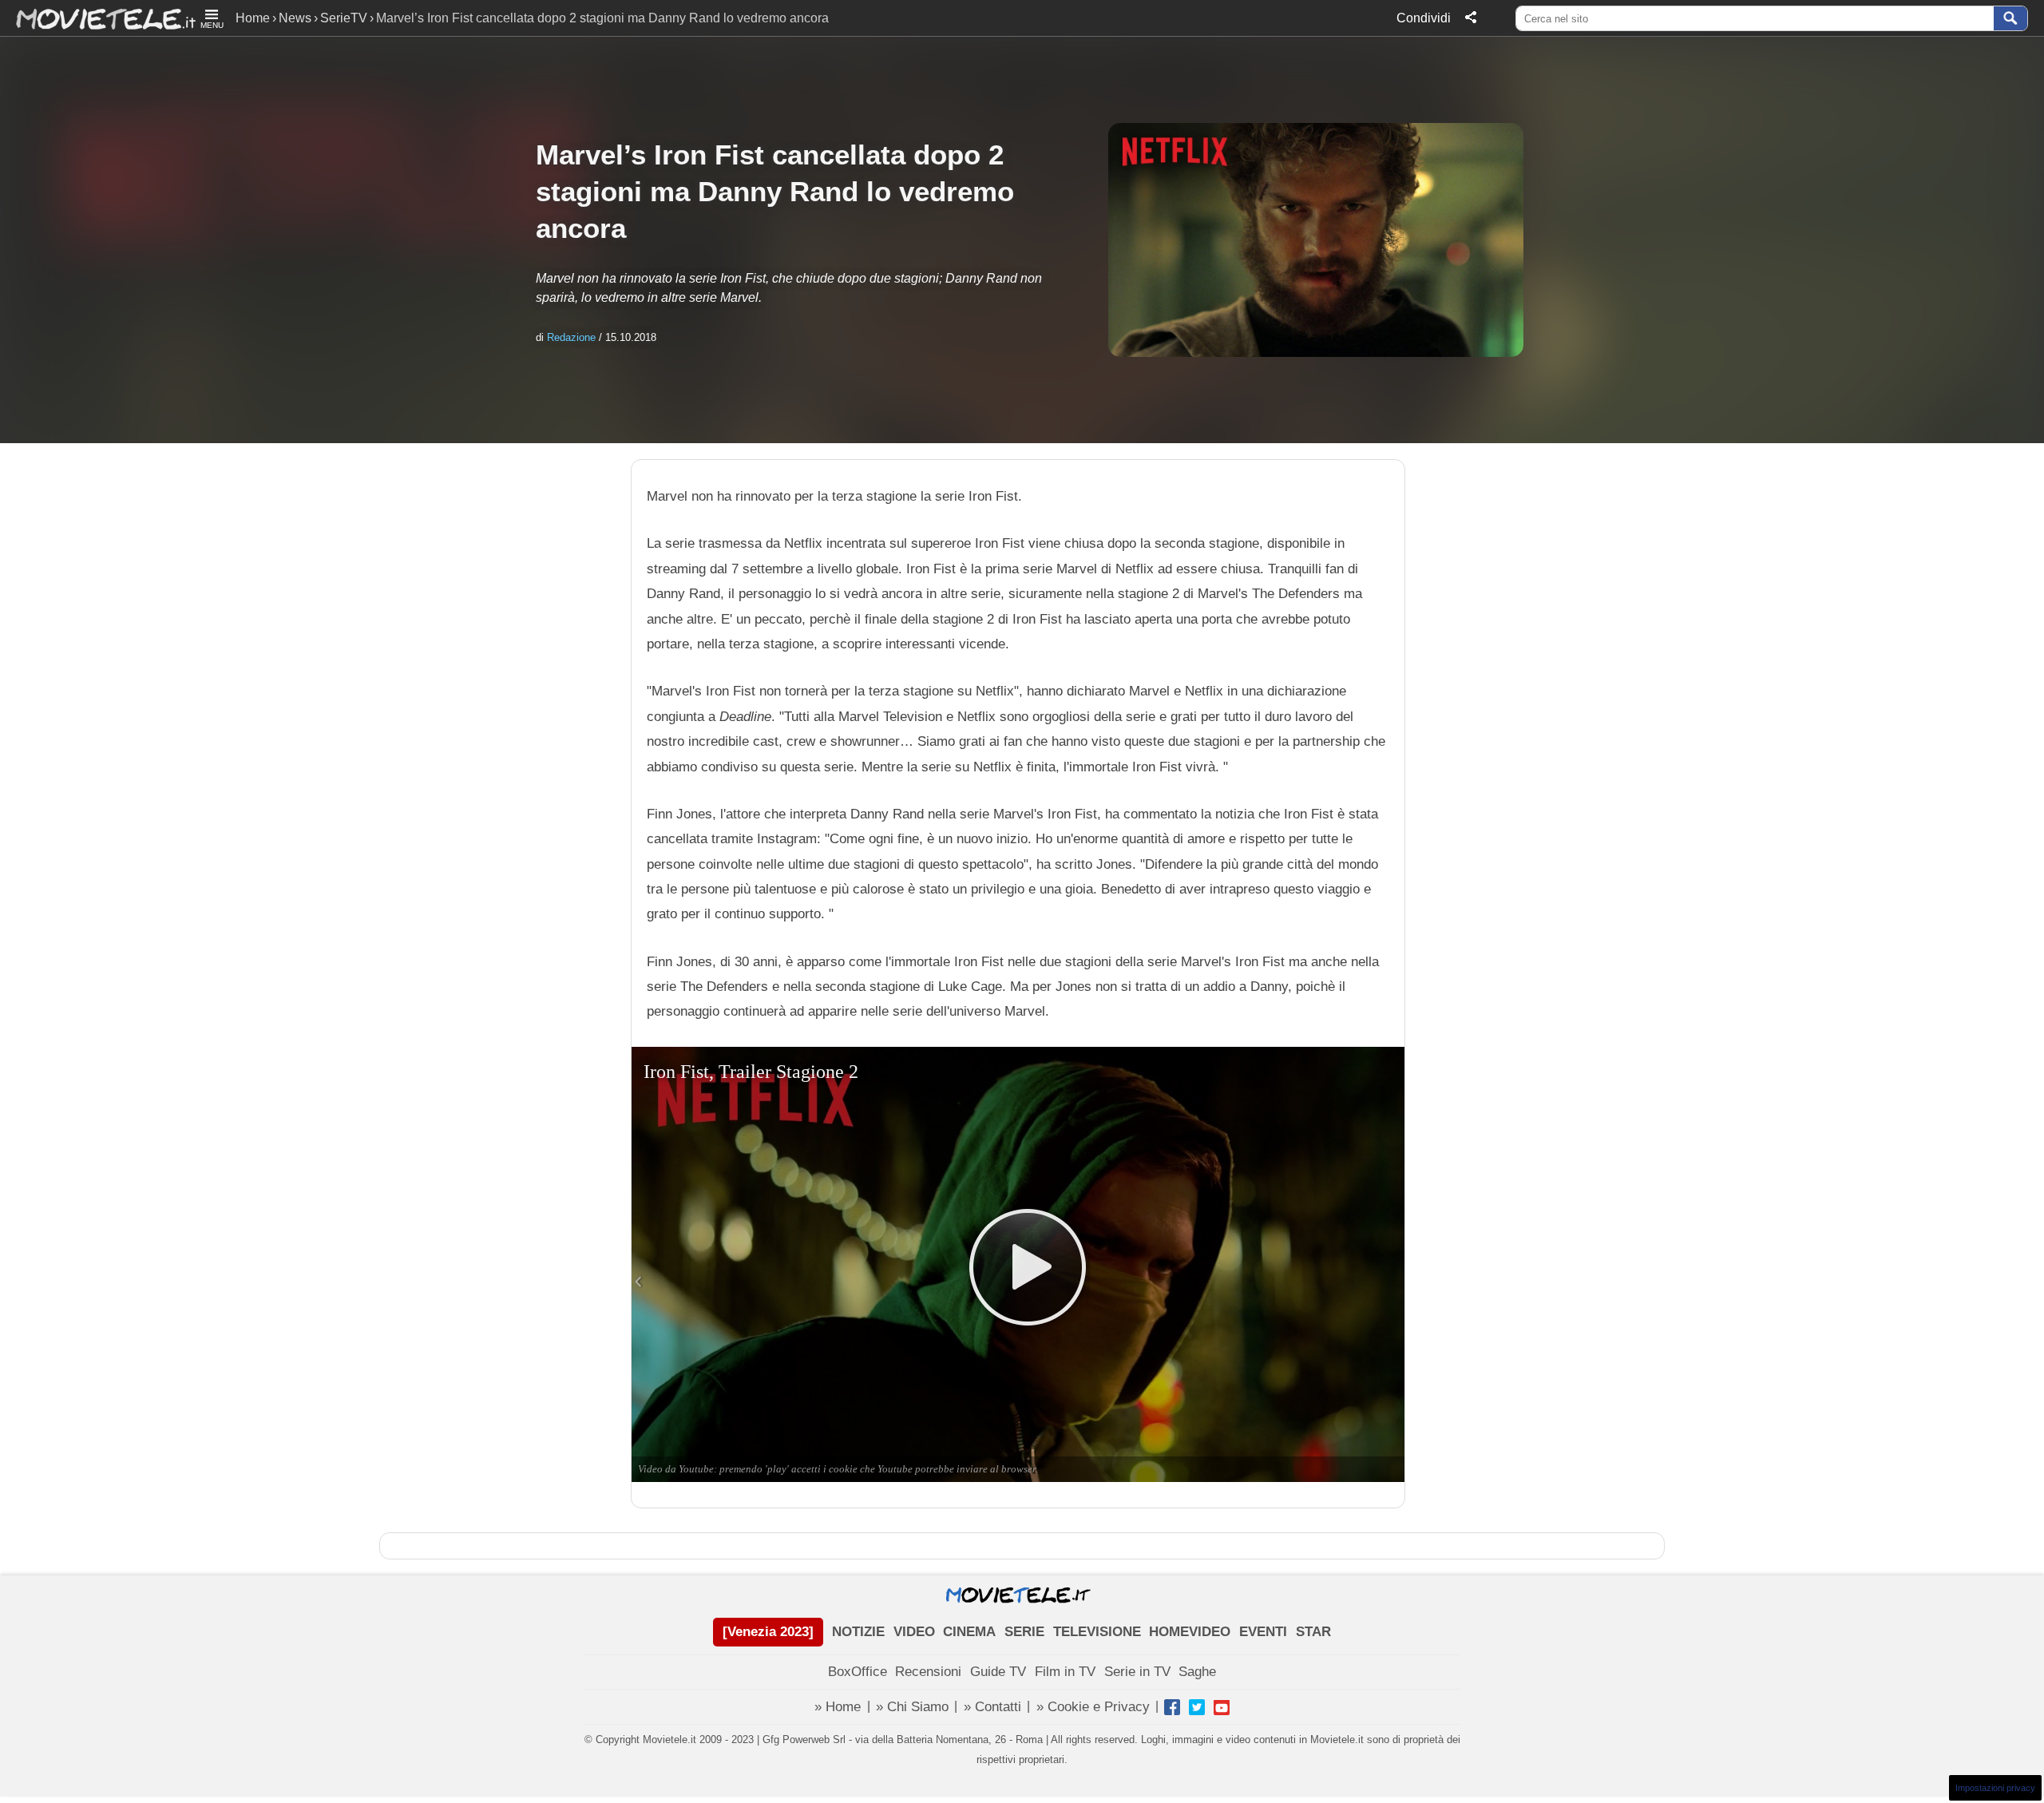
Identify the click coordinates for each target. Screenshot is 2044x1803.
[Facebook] (1172, 1707)
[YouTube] (1222, 1707)
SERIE (1024, 1632)
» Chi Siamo (912, 1707)
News (295, 18)
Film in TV (1065, 1672)
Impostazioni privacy (1995, 1788)
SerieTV (344, 18)
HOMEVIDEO (1190, 1632)
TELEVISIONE (1097, 1632)
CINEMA (969, 1632)
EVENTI (1263, 1632)
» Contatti (992, 1707)
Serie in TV (1137, 1672)
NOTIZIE (858, 1632)
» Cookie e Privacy (1093, 1707)
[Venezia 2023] (768, 1632)
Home (253, 18)
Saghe (1197, 1672)
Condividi (1424, 18)
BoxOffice (858, 1672)
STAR (1313, 1632)
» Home (838, 1707)
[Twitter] (1197, 1707)
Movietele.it (98, 18)
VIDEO (914, 1632)
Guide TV (998, 1672)
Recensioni (928, 1672)
